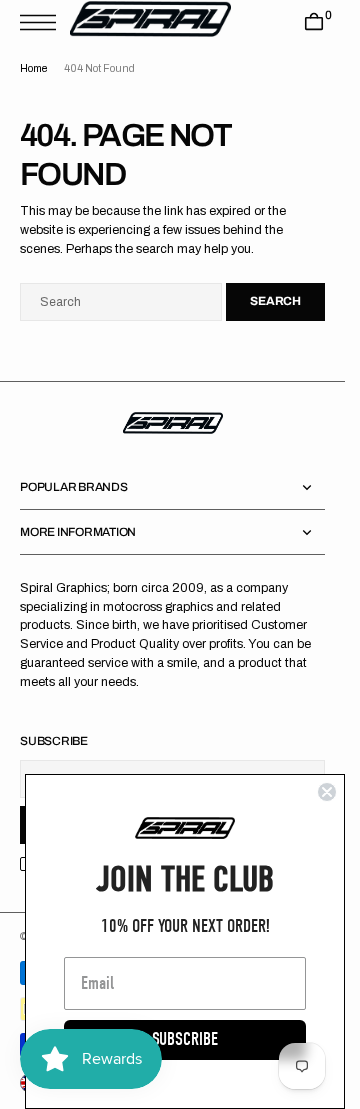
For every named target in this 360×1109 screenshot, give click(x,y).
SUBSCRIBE (185, 1039)
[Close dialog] (327, 792)
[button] (43, 22)
